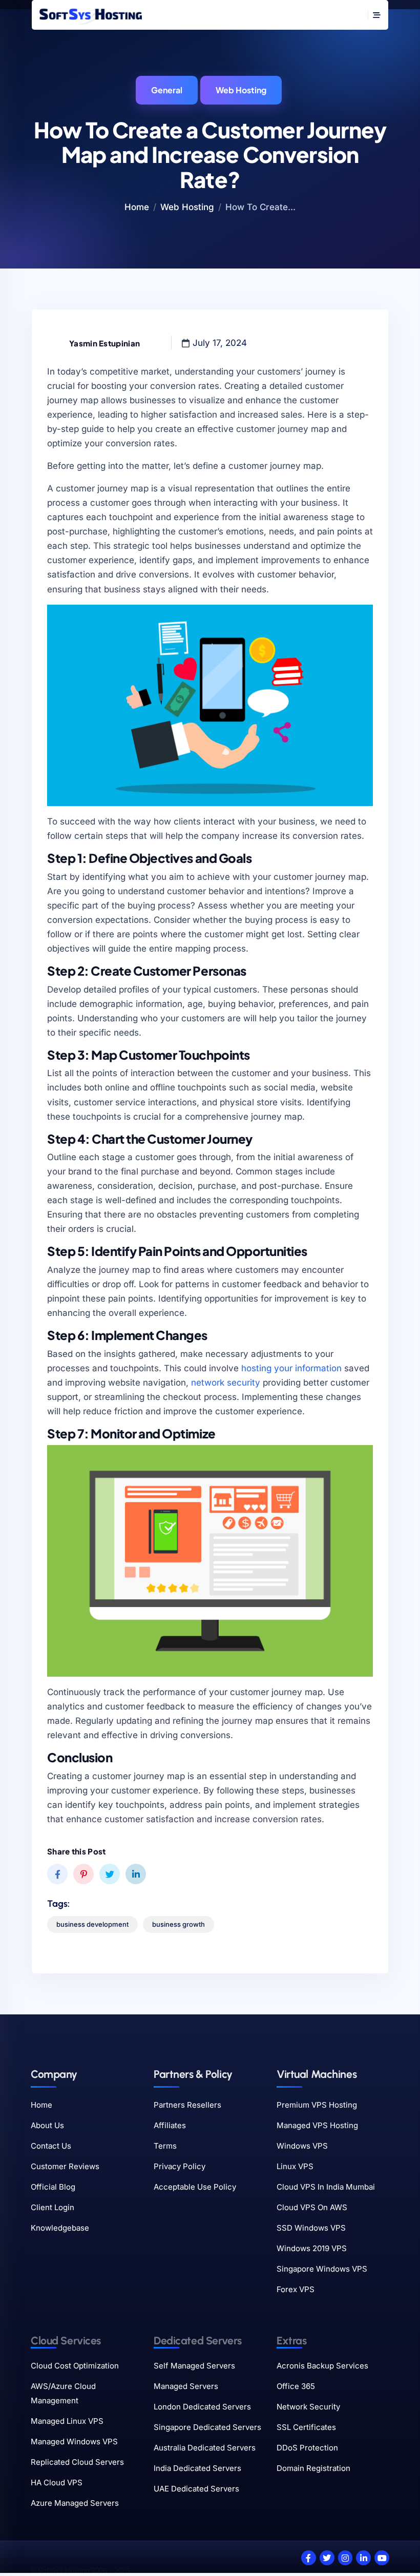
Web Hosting (241, 90)
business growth (178, 1924)
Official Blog (53, 2187)
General (167, 90)
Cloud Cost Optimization (75, 2366)
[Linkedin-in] (363, 2558)
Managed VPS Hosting (317, 2125)
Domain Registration (313, 2468)
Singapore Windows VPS (322, 2269)
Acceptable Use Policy (195, 2187)
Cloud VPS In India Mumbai (326, 2187)
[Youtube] (382, 2558)
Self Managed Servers (194, 2366)
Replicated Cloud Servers (77, 2462)
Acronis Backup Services (322, 2366)
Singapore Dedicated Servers (207, 2427)
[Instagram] (345, 2558)
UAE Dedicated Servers (196, 2489)
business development (92, 1924)
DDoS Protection (307, 2448)
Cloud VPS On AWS (312, 2207)
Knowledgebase (60, 2228)
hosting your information (291, 1368)
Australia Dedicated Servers (205, 2448)
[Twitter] (327, 2558)
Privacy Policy (180, 2166)
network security (226, 1383)
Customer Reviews (65, 2166)
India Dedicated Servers (197, 2468)
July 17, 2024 (220, 343)
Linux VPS (295, 2166)
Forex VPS (296, 2289)
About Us (47, 2125)
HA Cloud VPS (57, 2482)
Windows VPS (302, 2146)
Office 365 (296, 2386)
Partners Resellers (187, 2105)
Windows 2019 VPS (312, 2248)
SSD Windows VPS (311, 2228)
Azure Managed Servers (75, 2503)
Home (137, 207)
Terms (165, 2146)
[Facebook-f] (309, 2558)
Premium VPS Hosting (317, 2105)
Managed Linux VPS (67, 2421)
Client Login (52, 2207)
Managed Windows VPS (74, 2441)
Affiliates (170, 2125)
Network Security (308, 2407)
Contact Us (51, 2146)
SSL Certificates (306, 2427)
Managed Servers (186, 2386)
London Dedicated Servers (202, 2407)
